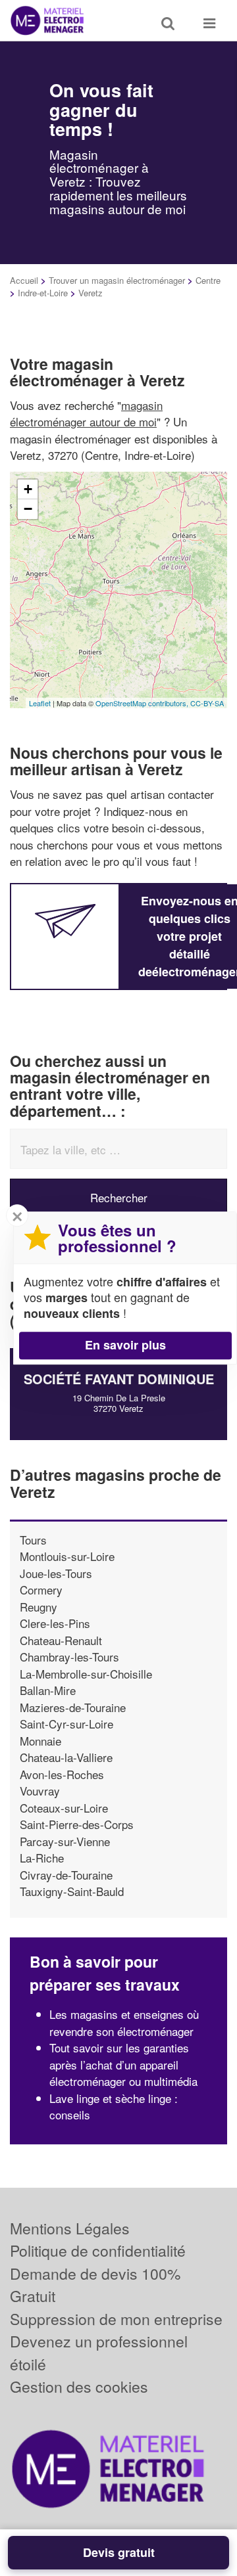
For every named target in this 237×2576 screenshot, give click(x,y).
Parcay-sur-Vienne (65, 1841)
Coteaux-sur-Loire (64, 1808)
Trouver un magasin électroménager (117, 280)
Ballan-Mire (48, 1690)
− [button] (28, 509)
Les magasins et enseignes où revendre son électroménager (124, 2022)
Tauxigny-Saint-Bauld (72, 1891)
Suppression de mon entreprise (116, 2319)
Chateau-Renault (61, 1640)
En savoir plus (125, 1345)
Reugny (39, 1607)
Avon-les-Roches (62, 1774)
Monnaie (40, 1741)
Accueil (24, 280)
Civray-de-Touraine (66, 1875)
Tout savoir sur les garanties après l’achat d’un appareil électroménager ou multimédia (123, 2064)
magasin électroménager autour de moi (86, 414)
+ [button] (28, 489)
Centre (208, 280)
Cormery (41, 1590)
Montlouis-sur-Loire (67, 1556)
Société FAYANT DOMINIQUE (119, 1379)
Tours (33, 1540)
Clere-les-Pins (55, 1623)
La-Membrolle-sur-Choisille (86, 1674)
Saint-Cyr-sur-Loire (66, 1724)
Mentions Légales (70, 2228)
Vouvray (40, 1791)
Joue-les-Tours (56, 1573)
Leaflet (40, 703)
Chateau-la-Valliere (66, 1757)
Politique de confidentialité (98, 2250)
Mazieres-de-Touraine (73, 1707)
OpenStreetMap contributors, (143, 703)
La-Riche (42, 1858)
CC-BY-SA (207, 703)
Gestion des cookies (79, 2386)
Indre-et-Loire (43, 293)
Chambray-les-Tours (69, 1657)
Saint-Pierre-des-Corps (77, 1824)
